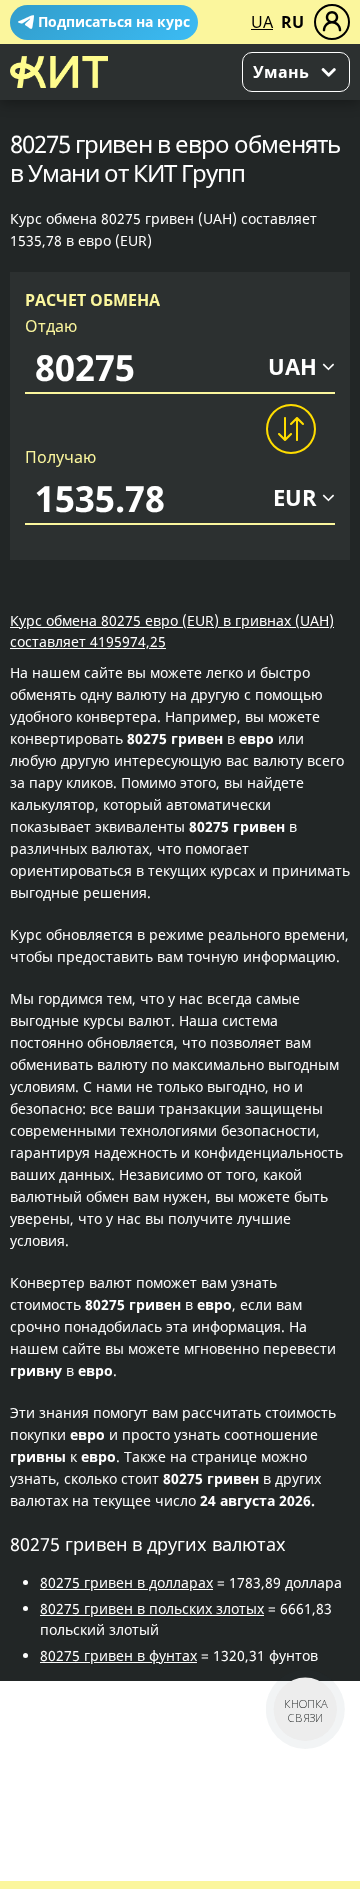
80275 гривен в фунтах (118, 1655)
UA (262, 22)
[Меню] (332, 22)
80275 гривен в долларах (126, 1582)
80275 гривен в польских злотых (152, 1608)
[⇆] (290, 429)
